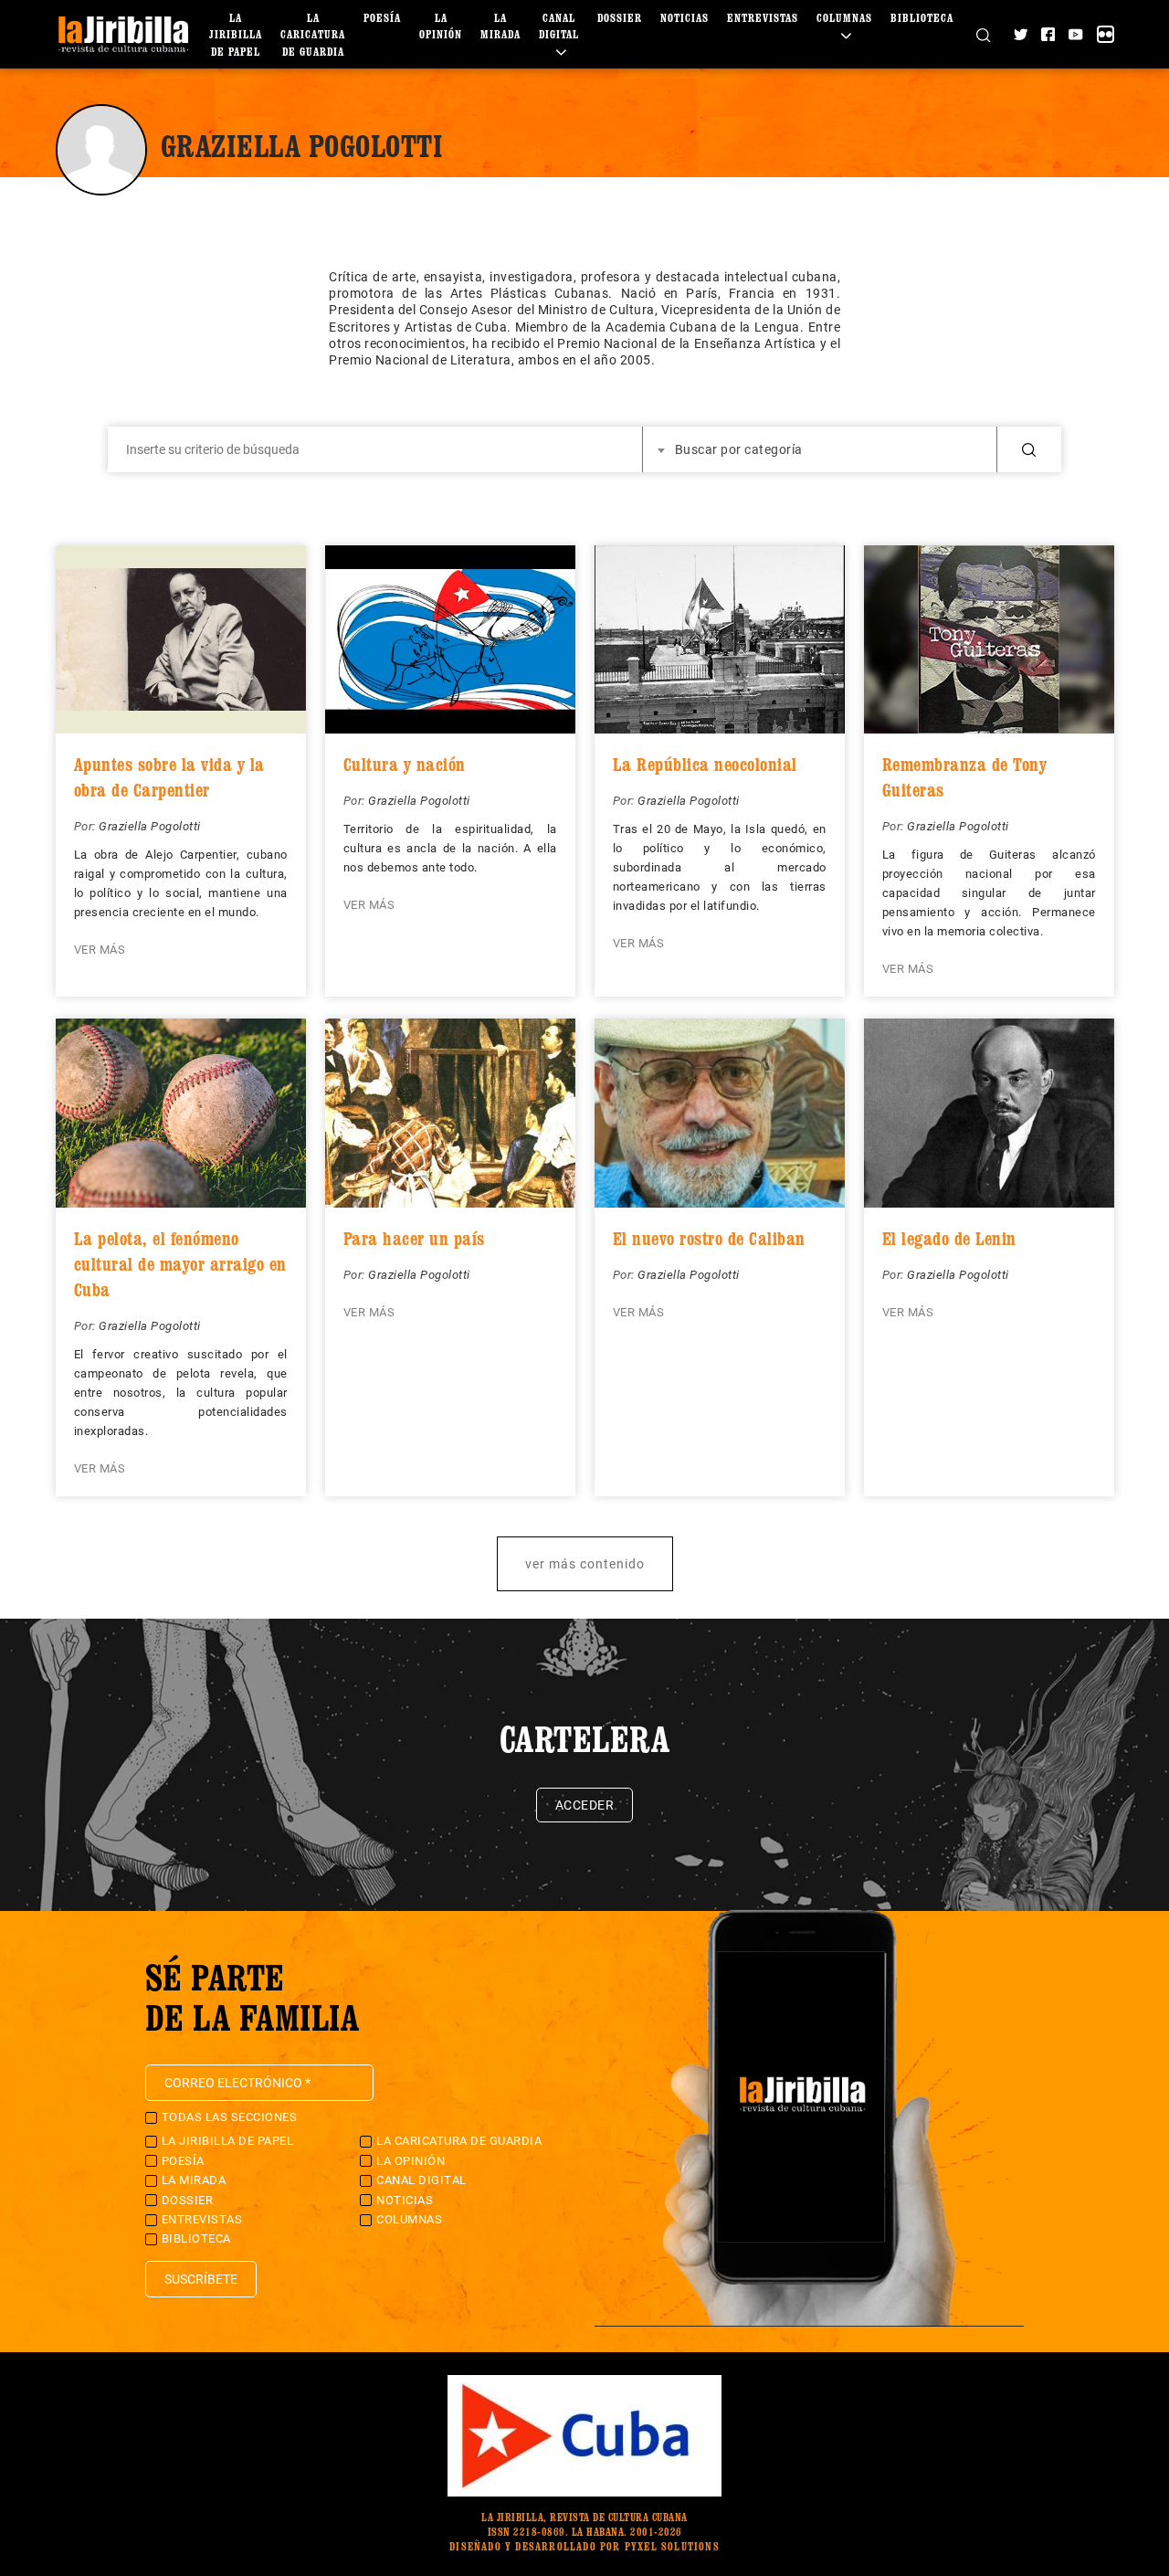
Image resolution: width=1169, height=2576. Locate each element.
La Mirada (194, 2180)
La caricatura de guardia (313, 35)
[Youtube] (1075, 34)
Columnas (409, 2219)
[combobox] (820, 449)
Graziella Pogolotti (150, 826)
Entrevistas (763, 18)
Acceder (585, 1805)
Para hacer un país (414, 1239)
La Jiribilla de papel (236, 35)
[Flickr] (1106, 34)
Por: (87, 826)
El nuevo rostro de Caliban (709, 1239)
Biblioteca (922, 18)
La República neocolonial (705, 765)
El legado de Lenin (949, 1239)
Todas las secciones (230, 2117)
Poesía (382, 18)
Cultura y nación (405, 765)
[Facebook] (1048, 34)
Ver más (100, 950)
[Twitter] (1021, 34)
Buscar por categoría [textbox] (739, 449)
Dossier (620, 18)
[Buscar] (983, 34)
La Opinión (411, 2161)
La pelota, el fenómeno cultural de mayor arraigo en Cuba (180, 1264)
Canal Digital (559, 26)
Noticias (685, 18)
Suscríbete (201, 2279)
